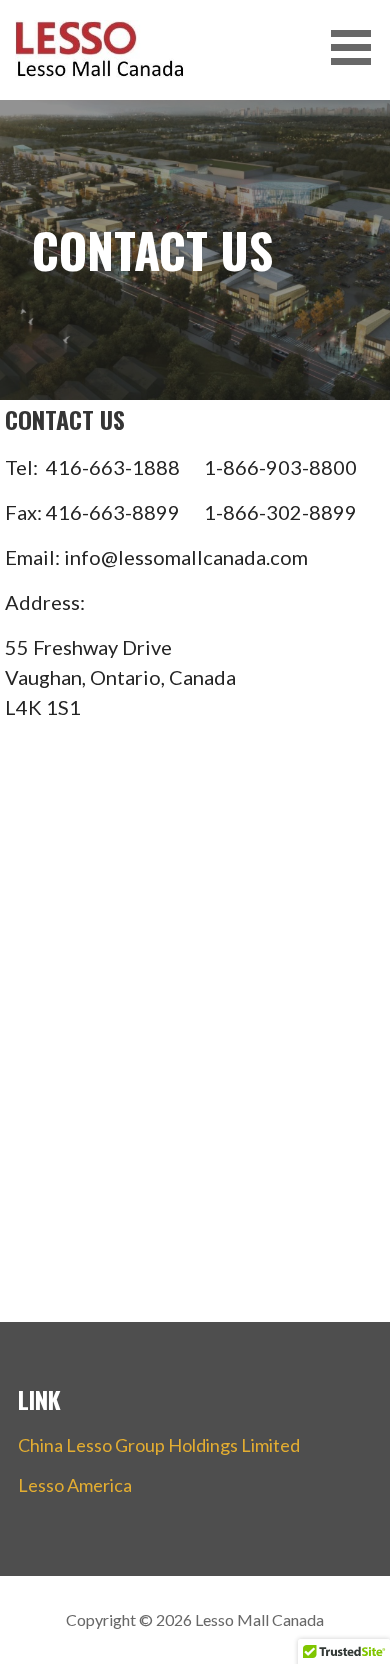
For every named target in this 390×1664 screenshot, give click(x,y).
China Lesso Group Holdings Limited (159, 1445)
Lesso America (75, 1485)
